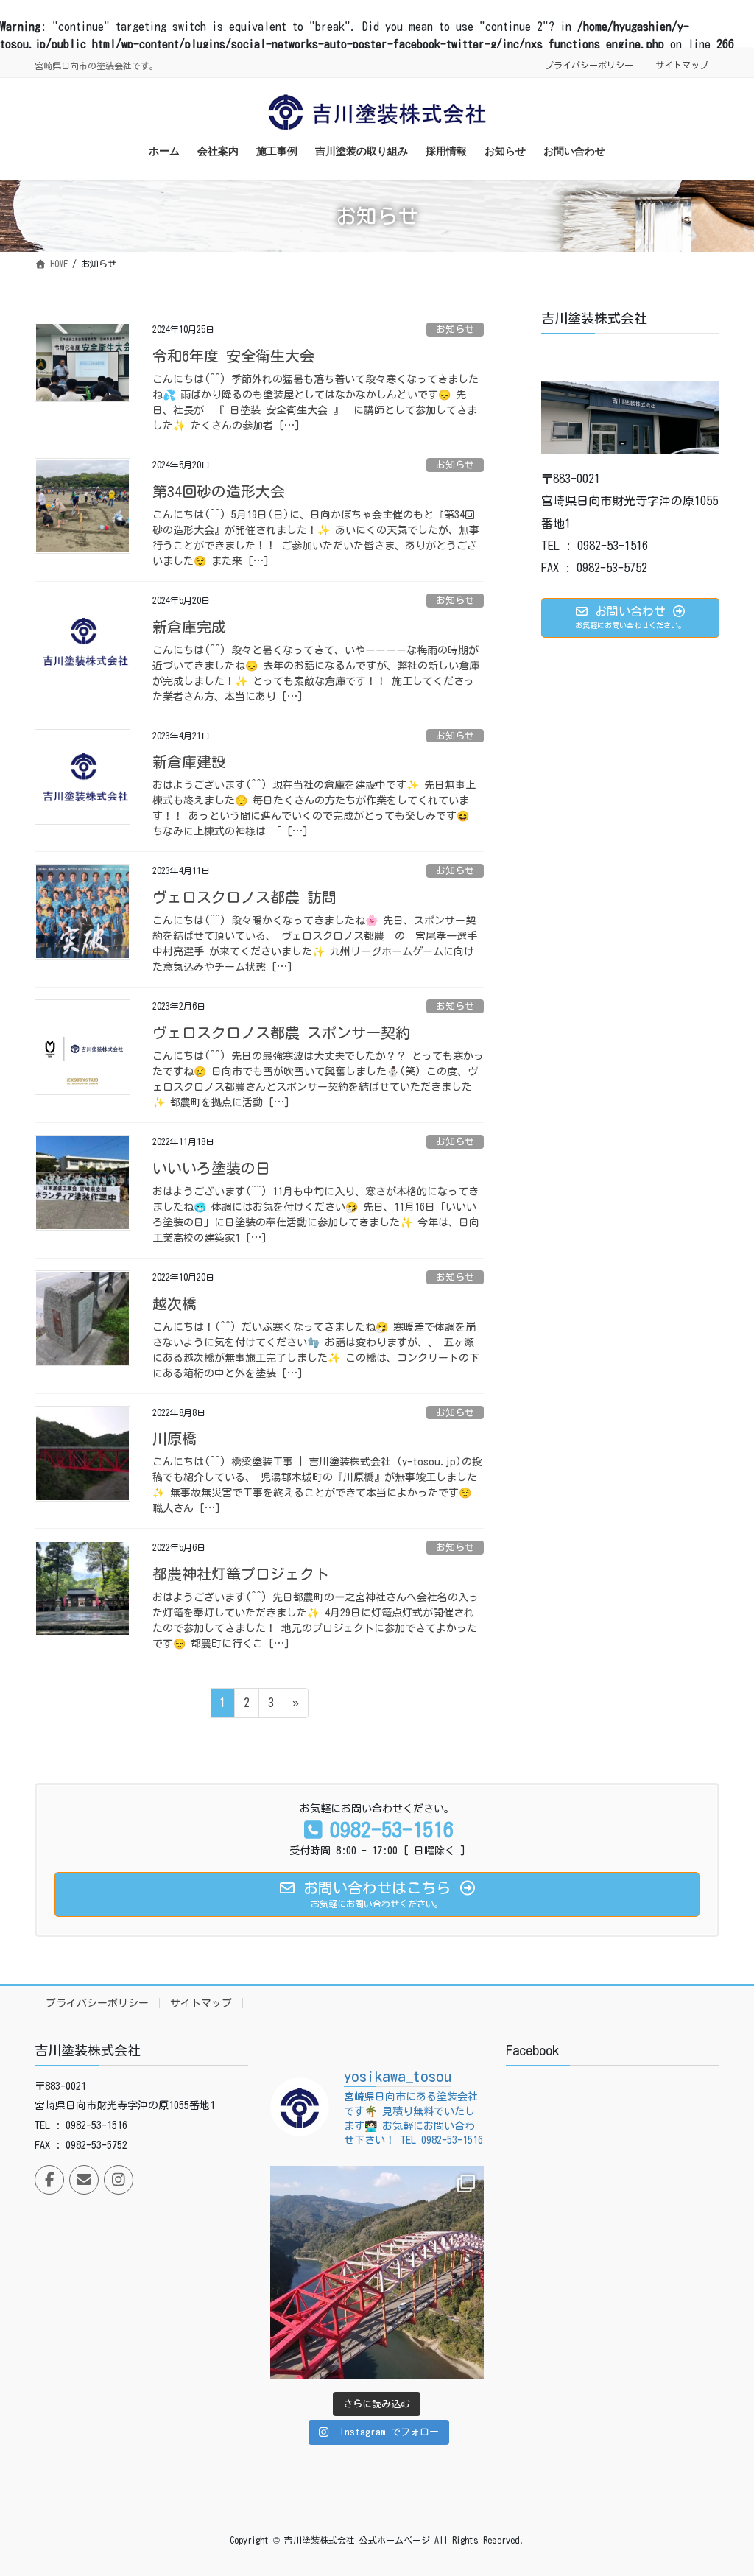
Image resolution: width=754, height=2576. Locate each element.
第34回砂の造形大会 (219, 491)
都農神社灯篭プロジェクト (241, 1574)
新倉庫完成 (189, 627)
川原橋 (175, 1438)
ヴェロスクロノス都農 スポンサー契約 (281, 1032)
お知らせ (455, 330)
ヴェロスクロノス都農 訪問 (244, 897)
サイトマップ (682, 65)
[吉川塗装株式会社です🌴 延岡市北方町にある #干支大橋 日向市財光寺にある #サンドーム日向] (377, 2273)
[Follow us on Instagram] (119, 2180)
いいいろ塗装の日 (211, 1168)
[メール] (84, 2180)
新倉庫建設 (189, 761)
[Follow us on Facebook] (49, 2180)
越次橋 (175, 1303)
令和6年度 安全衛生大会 (233, 356)
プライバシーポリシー (589, 65)
